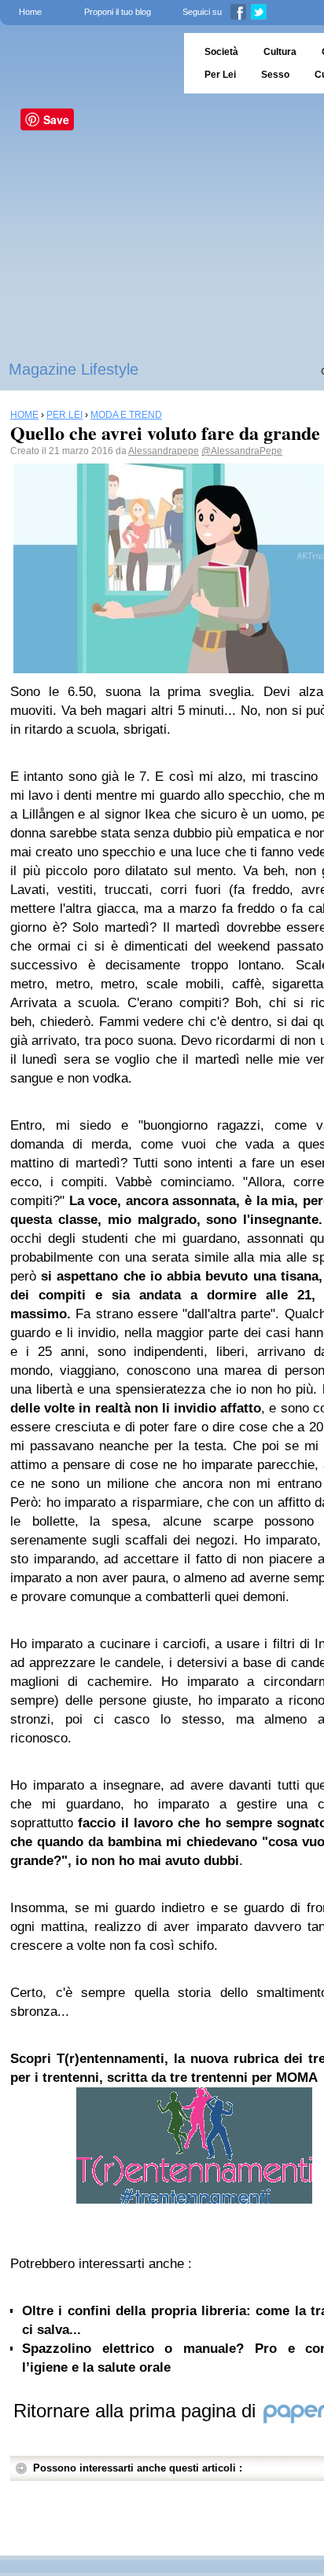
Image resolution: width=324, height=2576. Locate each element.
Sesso (275, 75)
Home (30, 12)
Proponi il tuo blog (118, 12)
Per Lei (220, 75)
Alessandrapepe (164, 451)
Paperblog (87, 63)
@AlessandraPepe (242, 451)
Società (221, 52)
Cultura (280, 52)
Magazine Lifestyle (74, 369)
